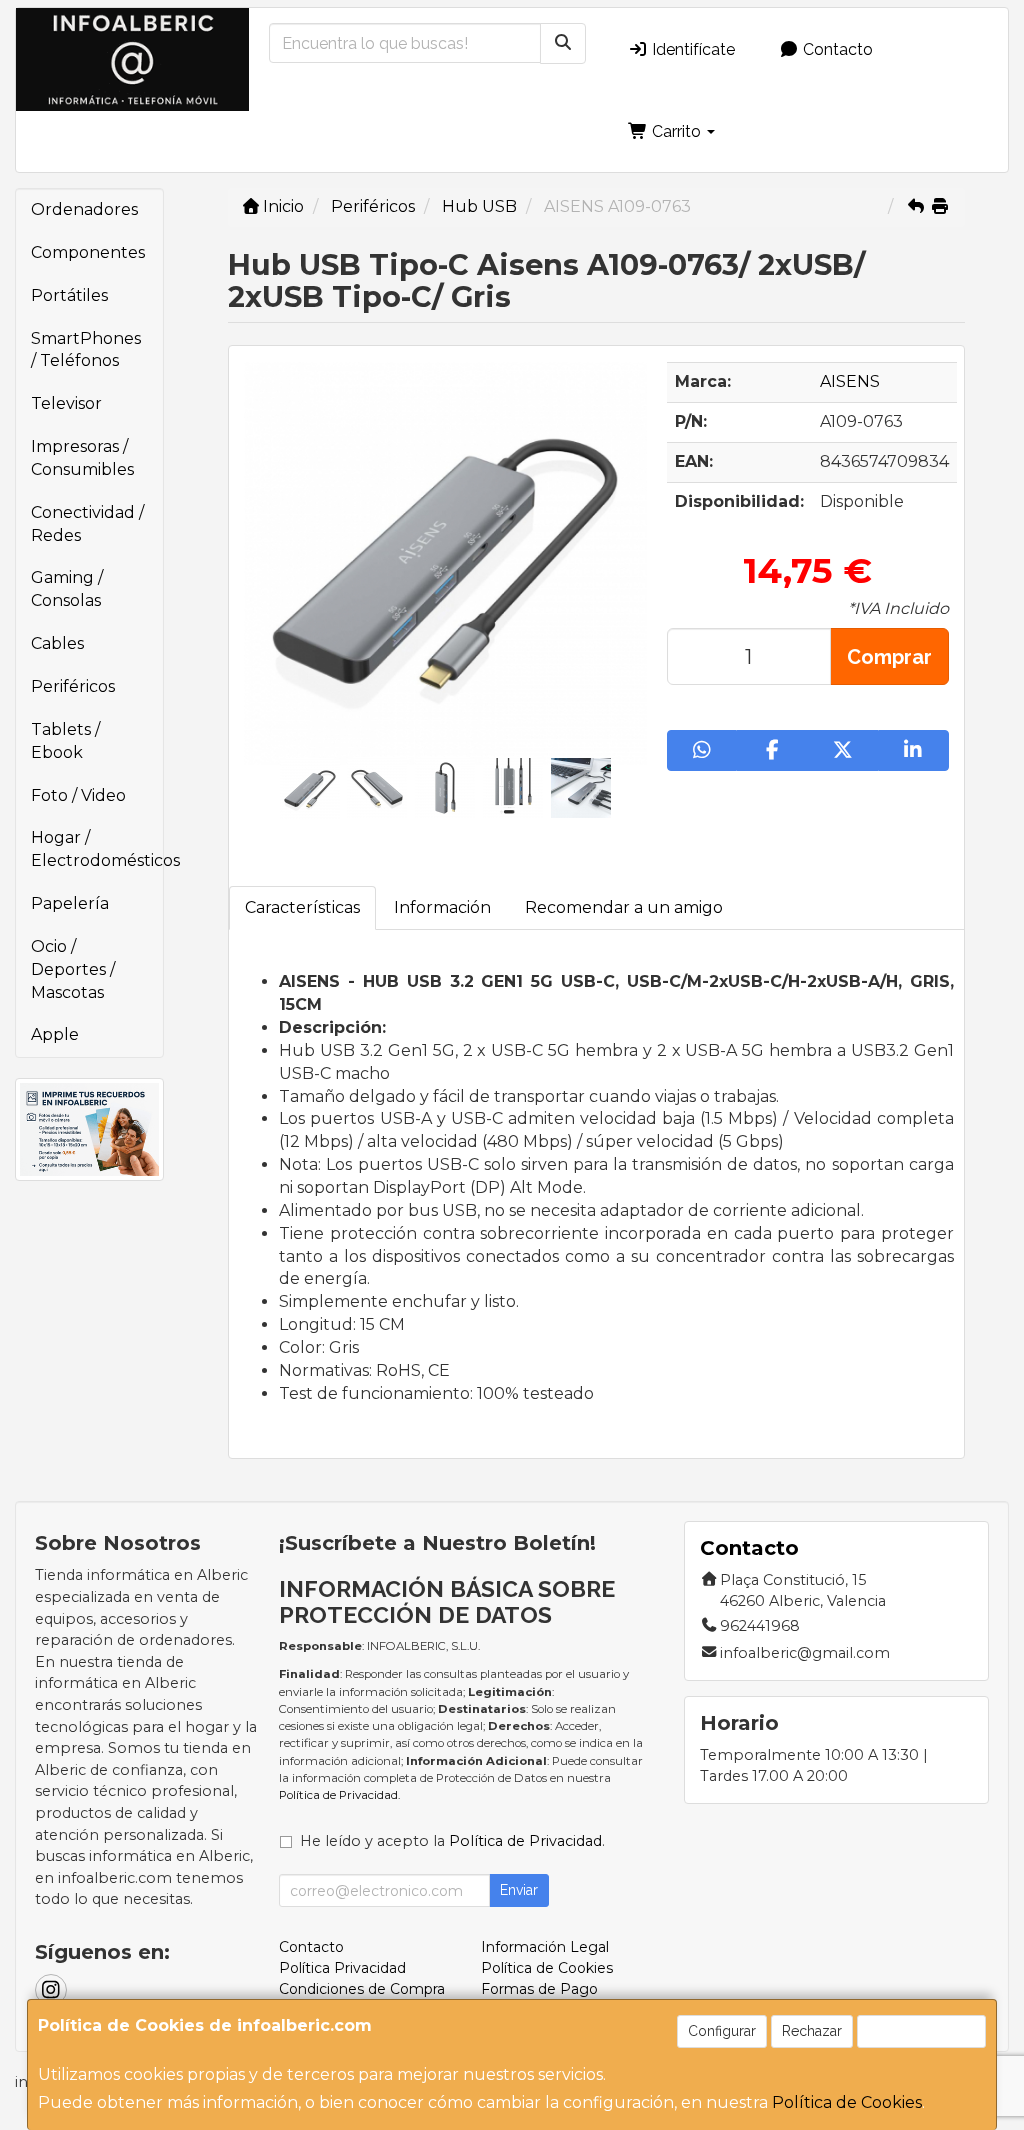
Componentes (88, 252)
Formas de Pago (539, 1989)
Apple (55, 1034)
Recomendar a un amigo (624, 907)
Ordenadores (84, 209)
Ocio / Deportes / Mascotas (73, 969)
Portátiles (69, 295)
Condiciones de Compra (362, 1989)
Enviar (519, 1890)
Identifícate (691, 49)
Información (442, 907)
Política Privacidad (342, 1968)
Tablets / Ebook (65, 741)
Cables (57, 643)
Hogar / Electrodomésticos (97, 849)
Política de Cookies (847, 2102)
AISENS (850, 381)
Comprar (889, 657)
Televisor (66, 403)
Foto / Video (78, 795)
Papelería (70, 903)
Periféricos (73, 686)
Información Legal (545, 1947)
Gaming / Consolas (67, 589)
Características (302, 907)
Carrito (676, 131)
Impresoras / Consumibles (82, 458)
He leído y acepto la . (452, 1841)
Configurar (722, 2031)
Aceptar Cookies (921, 2031)
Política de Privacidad (338, 1795)
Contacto (836, 49)
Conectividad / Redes (87, 524)
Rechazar (812, 2031)
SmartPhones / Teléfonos (86, 350)
